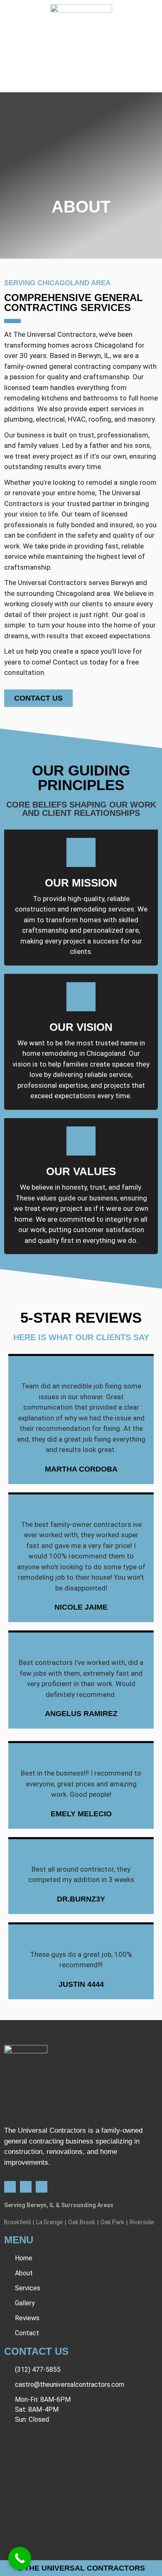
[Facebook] (10, 2187)
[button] (81, 81)
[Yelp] (26, 2187)
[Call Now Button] (20, 2558)
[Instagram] (42, 2187)
